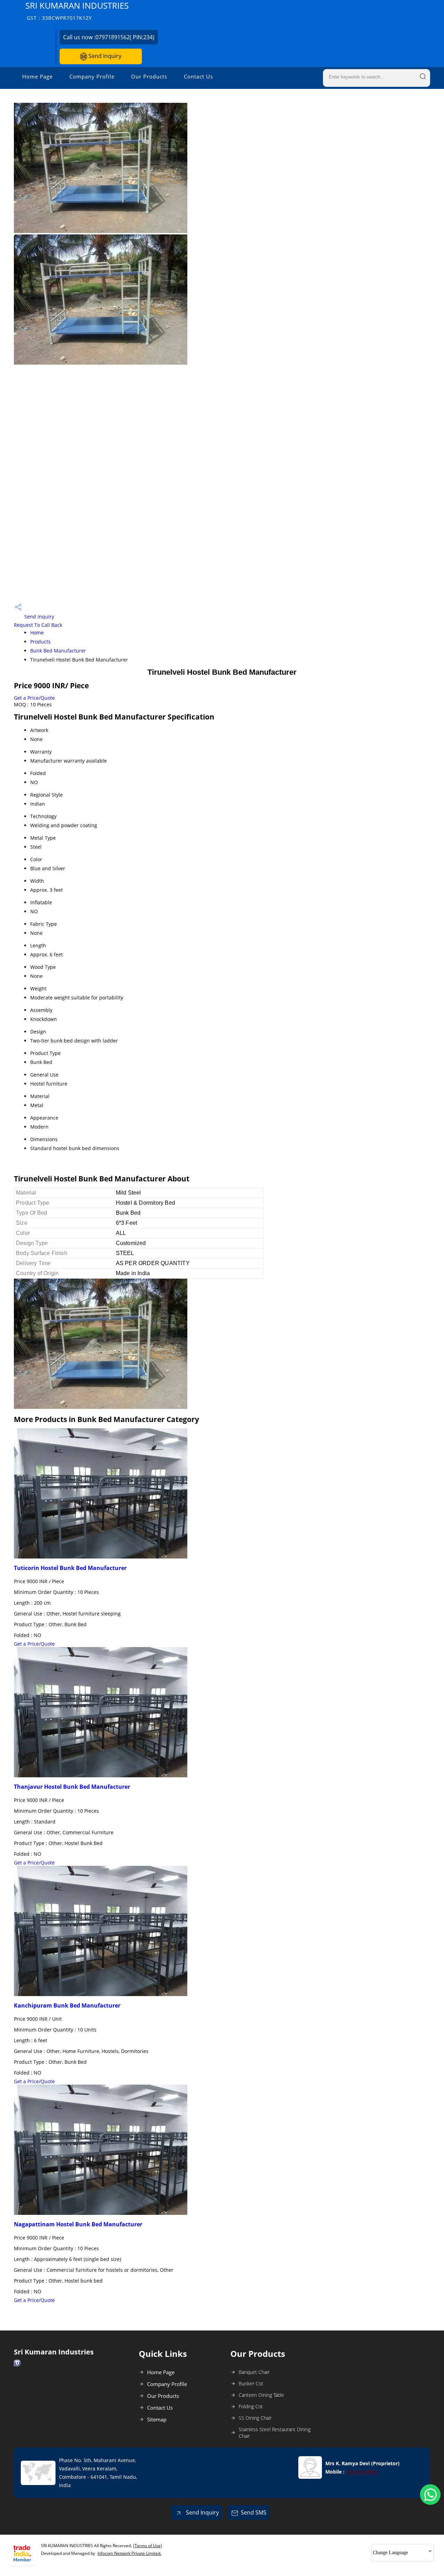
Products (40, 642)
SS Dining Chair (255, 2418)
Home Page (37, 76)
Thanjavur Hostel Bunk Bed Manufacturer (72, 1787)
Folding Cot (251, 2406)
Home (37, 633)
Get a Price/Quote (34, 698)
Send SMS (254, 2512)
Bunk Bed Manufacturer (58, 651)
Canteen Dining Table (261, 2395)
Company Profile (92, 76)
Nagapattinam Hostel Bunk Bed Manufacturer (78, 2224)
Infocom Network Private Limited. (129, 2553)
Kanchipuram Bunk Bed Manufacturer (67, 2005)
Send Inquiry (104, 56)
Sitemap (157, 2419)
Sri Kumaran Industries (77, 11)
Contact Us (198, 76)
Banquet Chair (254, 2372)
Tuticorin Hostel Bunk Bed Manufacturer (70, 1568)
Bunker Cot (251, 2383)
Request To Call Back (38, 625)
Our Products (149, 76)
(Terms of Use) (148, 2546)
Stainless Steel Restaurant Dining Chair (275, 2433)
